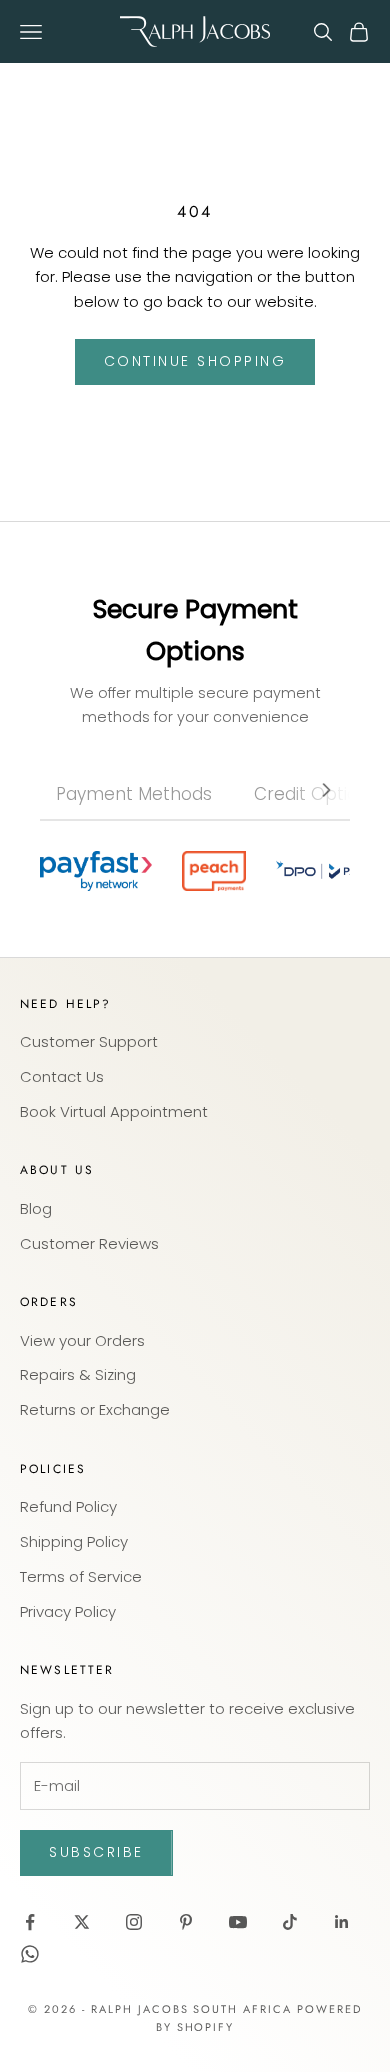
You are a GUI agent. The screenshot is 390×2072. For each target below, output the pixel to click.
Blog (36, 1208)
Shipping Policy (74, 1541)
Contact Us (62, 1076)
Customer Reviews (89, 1243)
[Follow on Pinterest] (186, 1922)
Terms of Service (81, 1576)
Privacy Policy (68, 1611)
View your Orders (82, 1340)
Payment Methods (134, 794)
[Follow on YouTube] (238, 1922)
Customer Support (89, 1041)
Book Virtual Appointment (114, 1111)
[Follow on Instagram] (134, 1922)
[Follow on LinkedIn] (342, 1922)
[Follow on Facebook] (30, 1922)
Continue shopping (195, 361)
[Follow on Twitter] (82, 1922)
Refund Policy (68, 1506)
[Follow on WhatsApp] (30, 1954)
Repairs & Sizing (78, 1374)
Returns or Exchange (95, 1409)
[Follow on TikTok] (290, 1922)
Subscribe (96, 1852)
